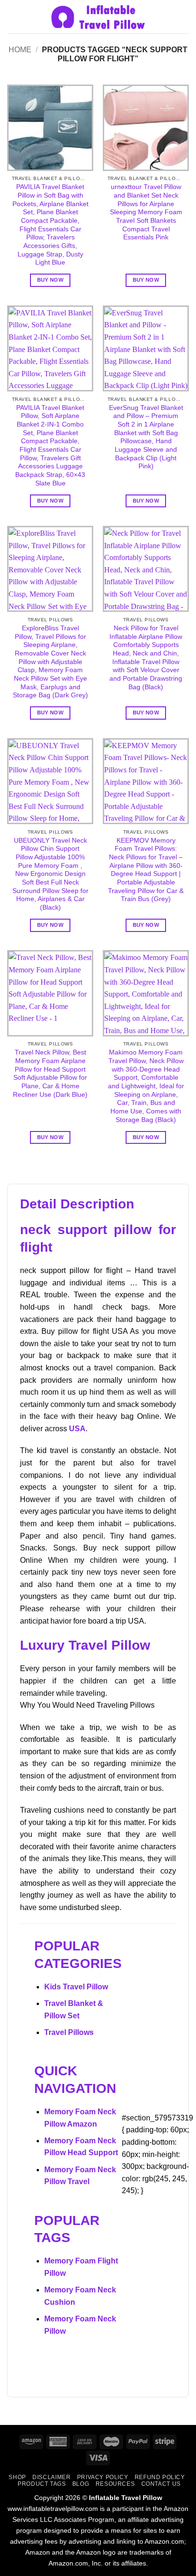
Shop (17, 2477)
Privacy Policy (103, 2477)
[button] (13, 16)
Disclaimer (51, 2477)
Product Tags (42, 2484)
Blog (81, 2484)
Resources (115, 2484)
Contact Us (161, 2484)
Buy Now (50, 280)
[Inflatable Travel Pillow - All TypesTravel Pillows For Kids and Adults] (98, 17)
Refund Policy (160, 2477)
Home (20, 50)
